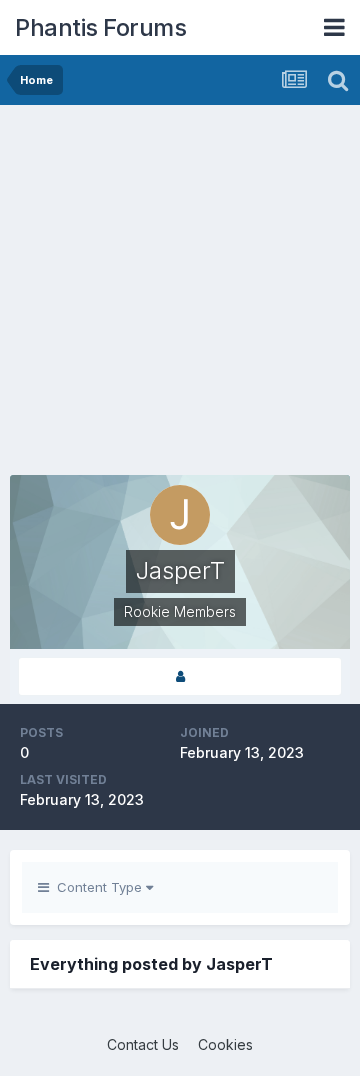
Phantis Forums (100, 27)
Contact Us (143, 1044)
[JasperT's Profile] (180, 676)
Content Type (97, 887)
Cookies (225, 1044)
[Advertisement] (180, 295)
